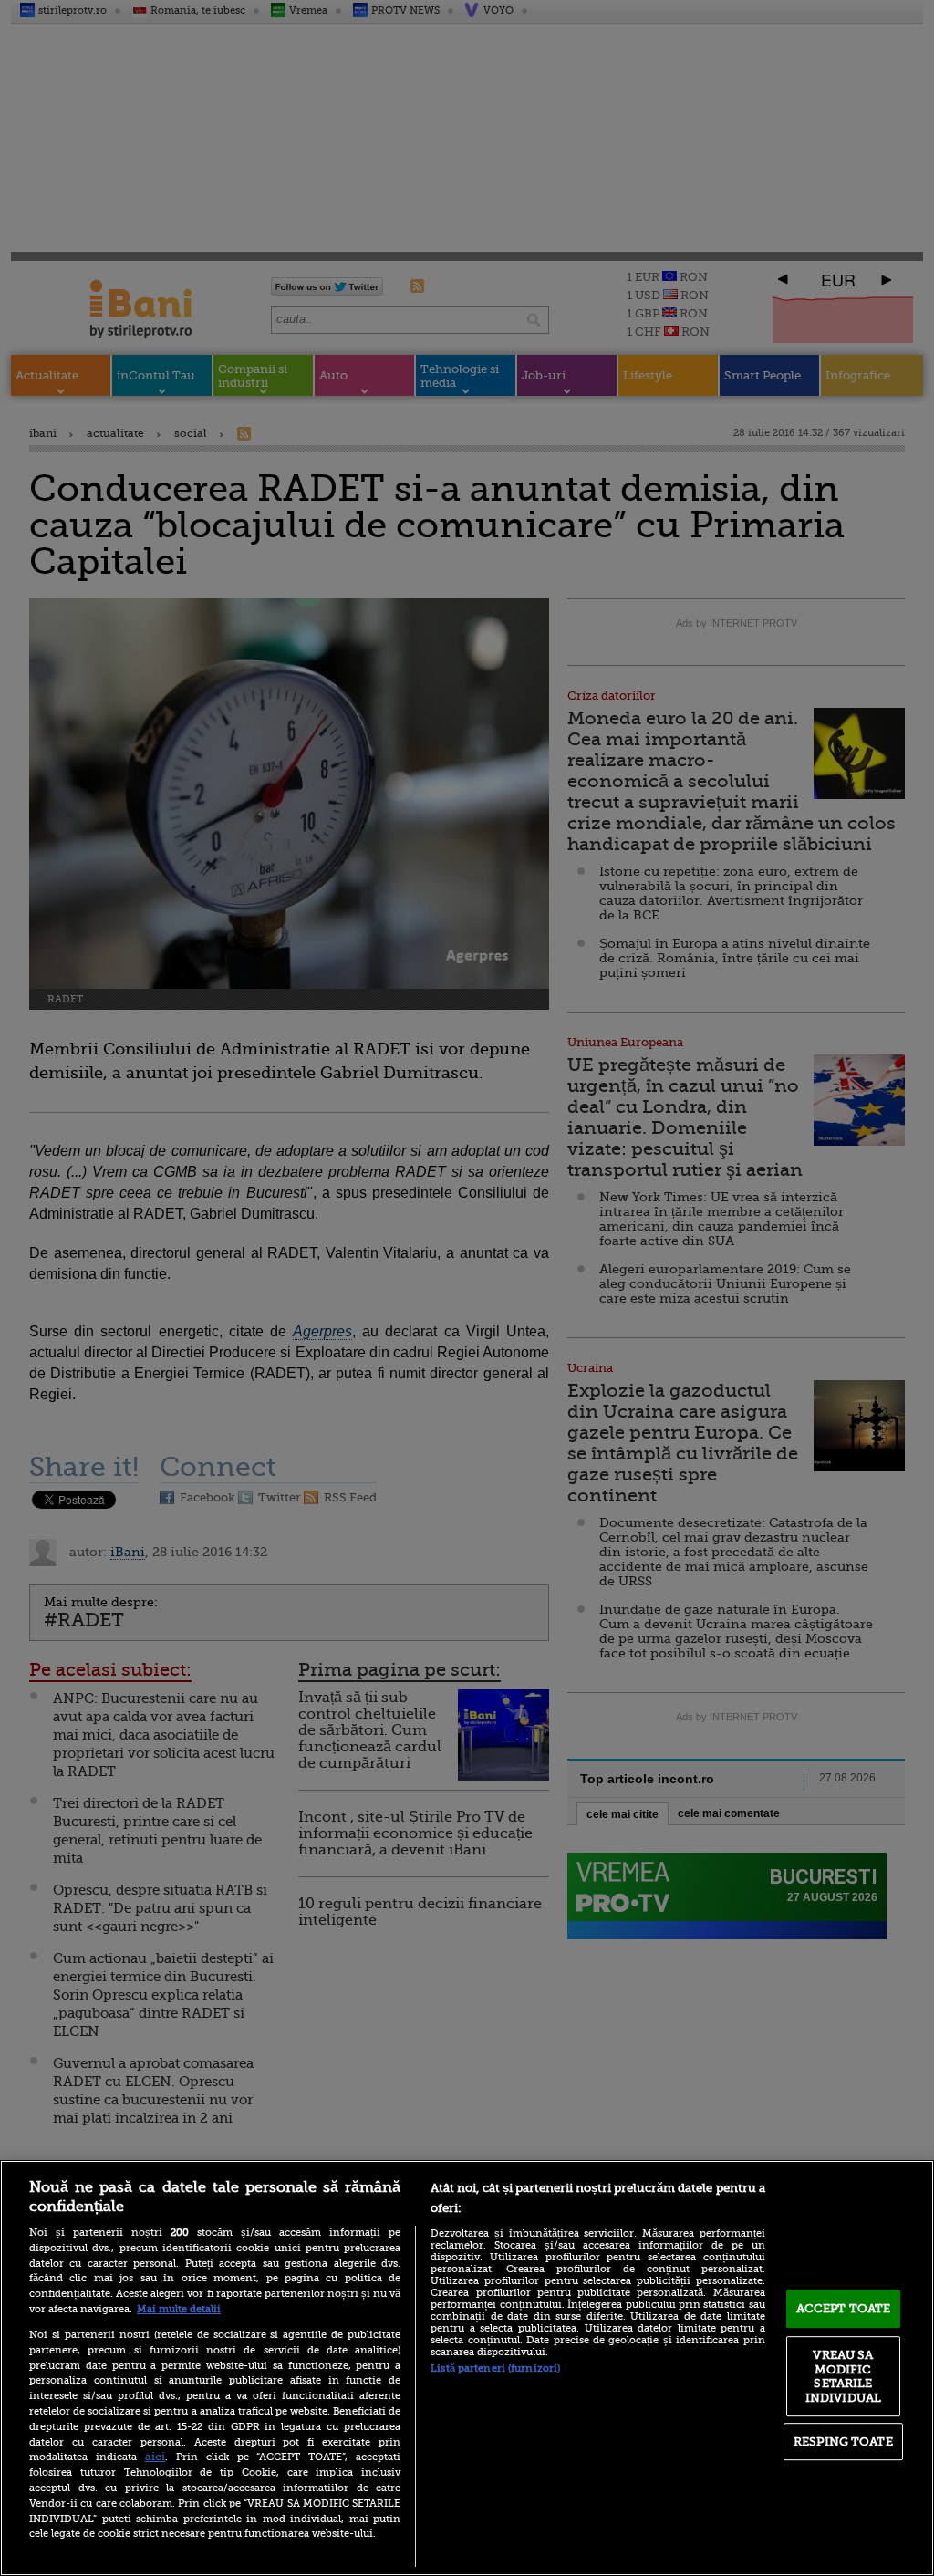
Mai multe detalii (179, 2309)
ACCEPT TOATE (844, 2308)
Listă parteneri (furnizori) (495, 2368)
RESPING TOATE (843, 2441)
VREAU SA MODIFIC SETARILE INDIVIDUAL (843, 2376)
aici (155, 2457)
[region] (467, 2368)
